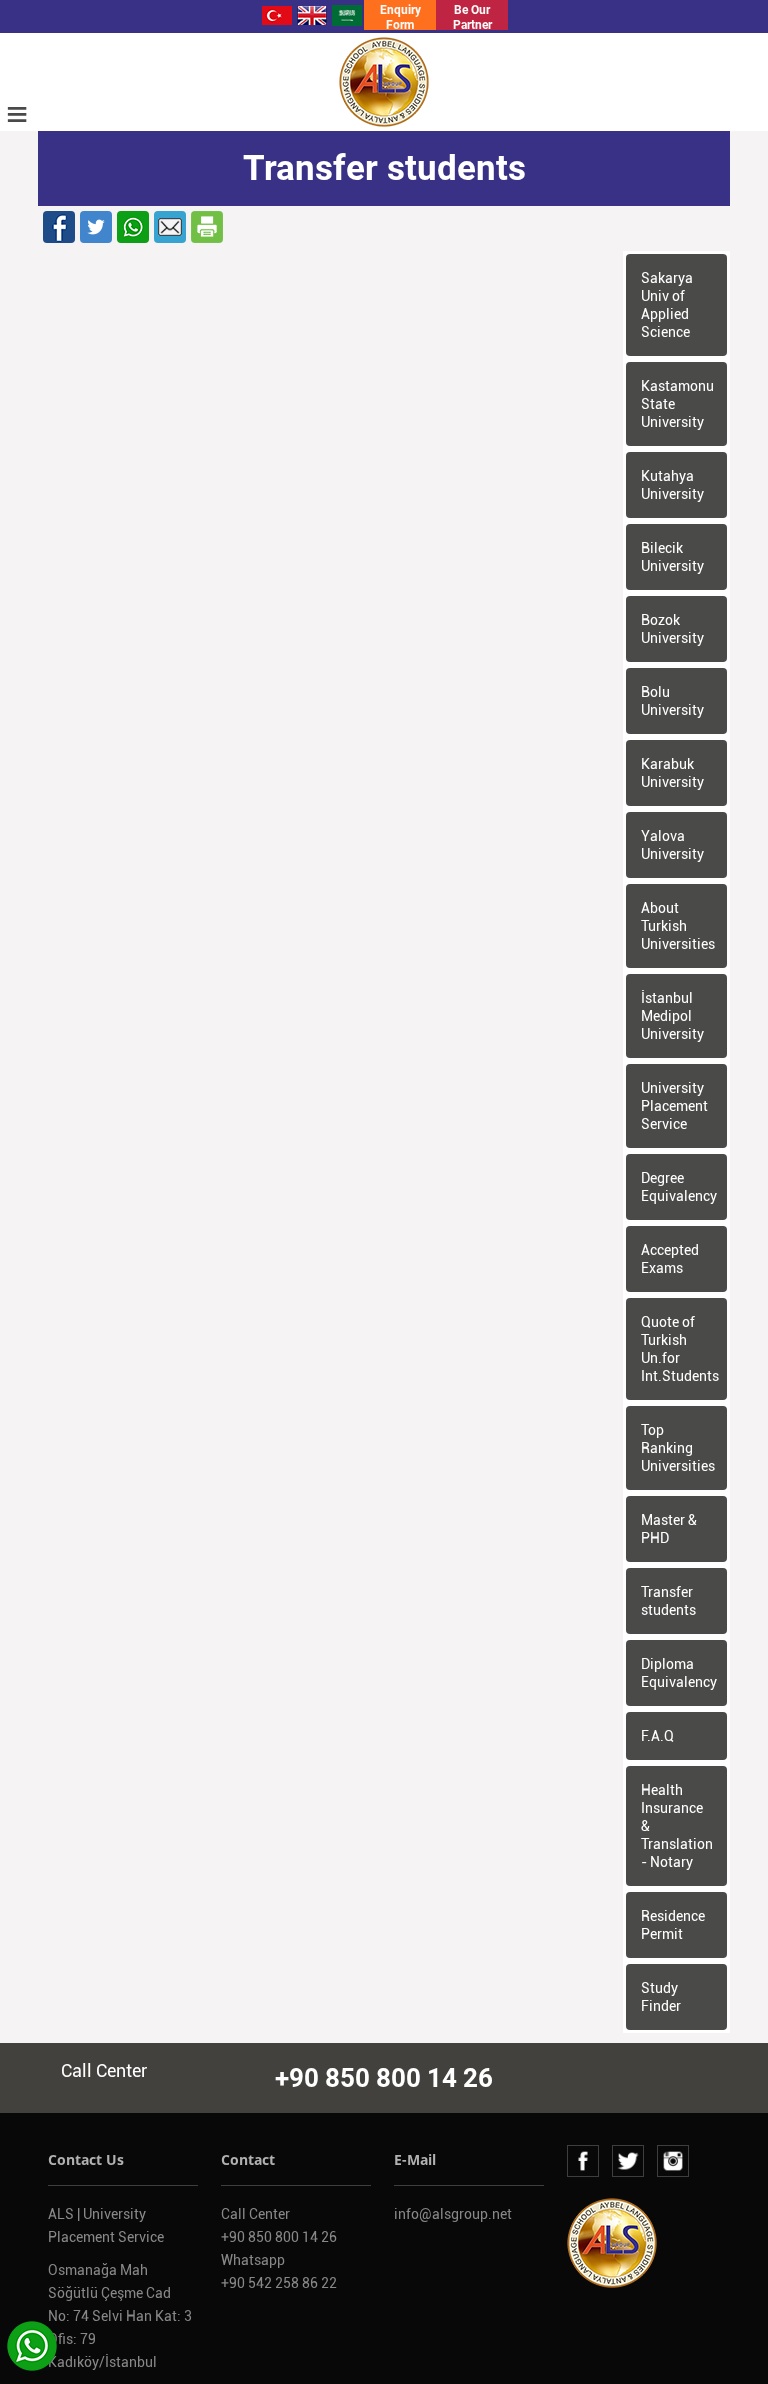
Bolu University (672, 701)
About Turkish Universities (678, 926)
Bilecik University (672, 557)
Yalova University (672, 845)
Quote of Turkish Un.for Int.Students (680, 1349)
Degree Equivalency (679, 1187)
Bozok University (672, 629)
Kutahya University (672, 485)
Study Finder (661, 1997)
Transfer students (668, 1601)
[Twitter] (96, 226)
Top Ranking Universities (678, 1448)
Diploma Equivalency (679, 1673)
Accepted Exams (670, 1259)
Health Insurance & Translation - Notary (677, 1826)
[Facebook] (59, 226)
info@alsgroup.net (453, 2214)
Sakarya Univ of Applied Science (667, 305)
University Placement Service (674, 1106)
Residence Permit (673, 1925)
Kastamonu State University (677, 404)
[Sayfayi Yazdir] (207, 226)
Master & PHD (669, 1529)
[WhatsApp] (133, 226)
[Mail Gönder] (170, 226)
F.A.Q (657, 1736)
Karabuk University (672, 773)
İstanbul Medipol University (672, 1016)
